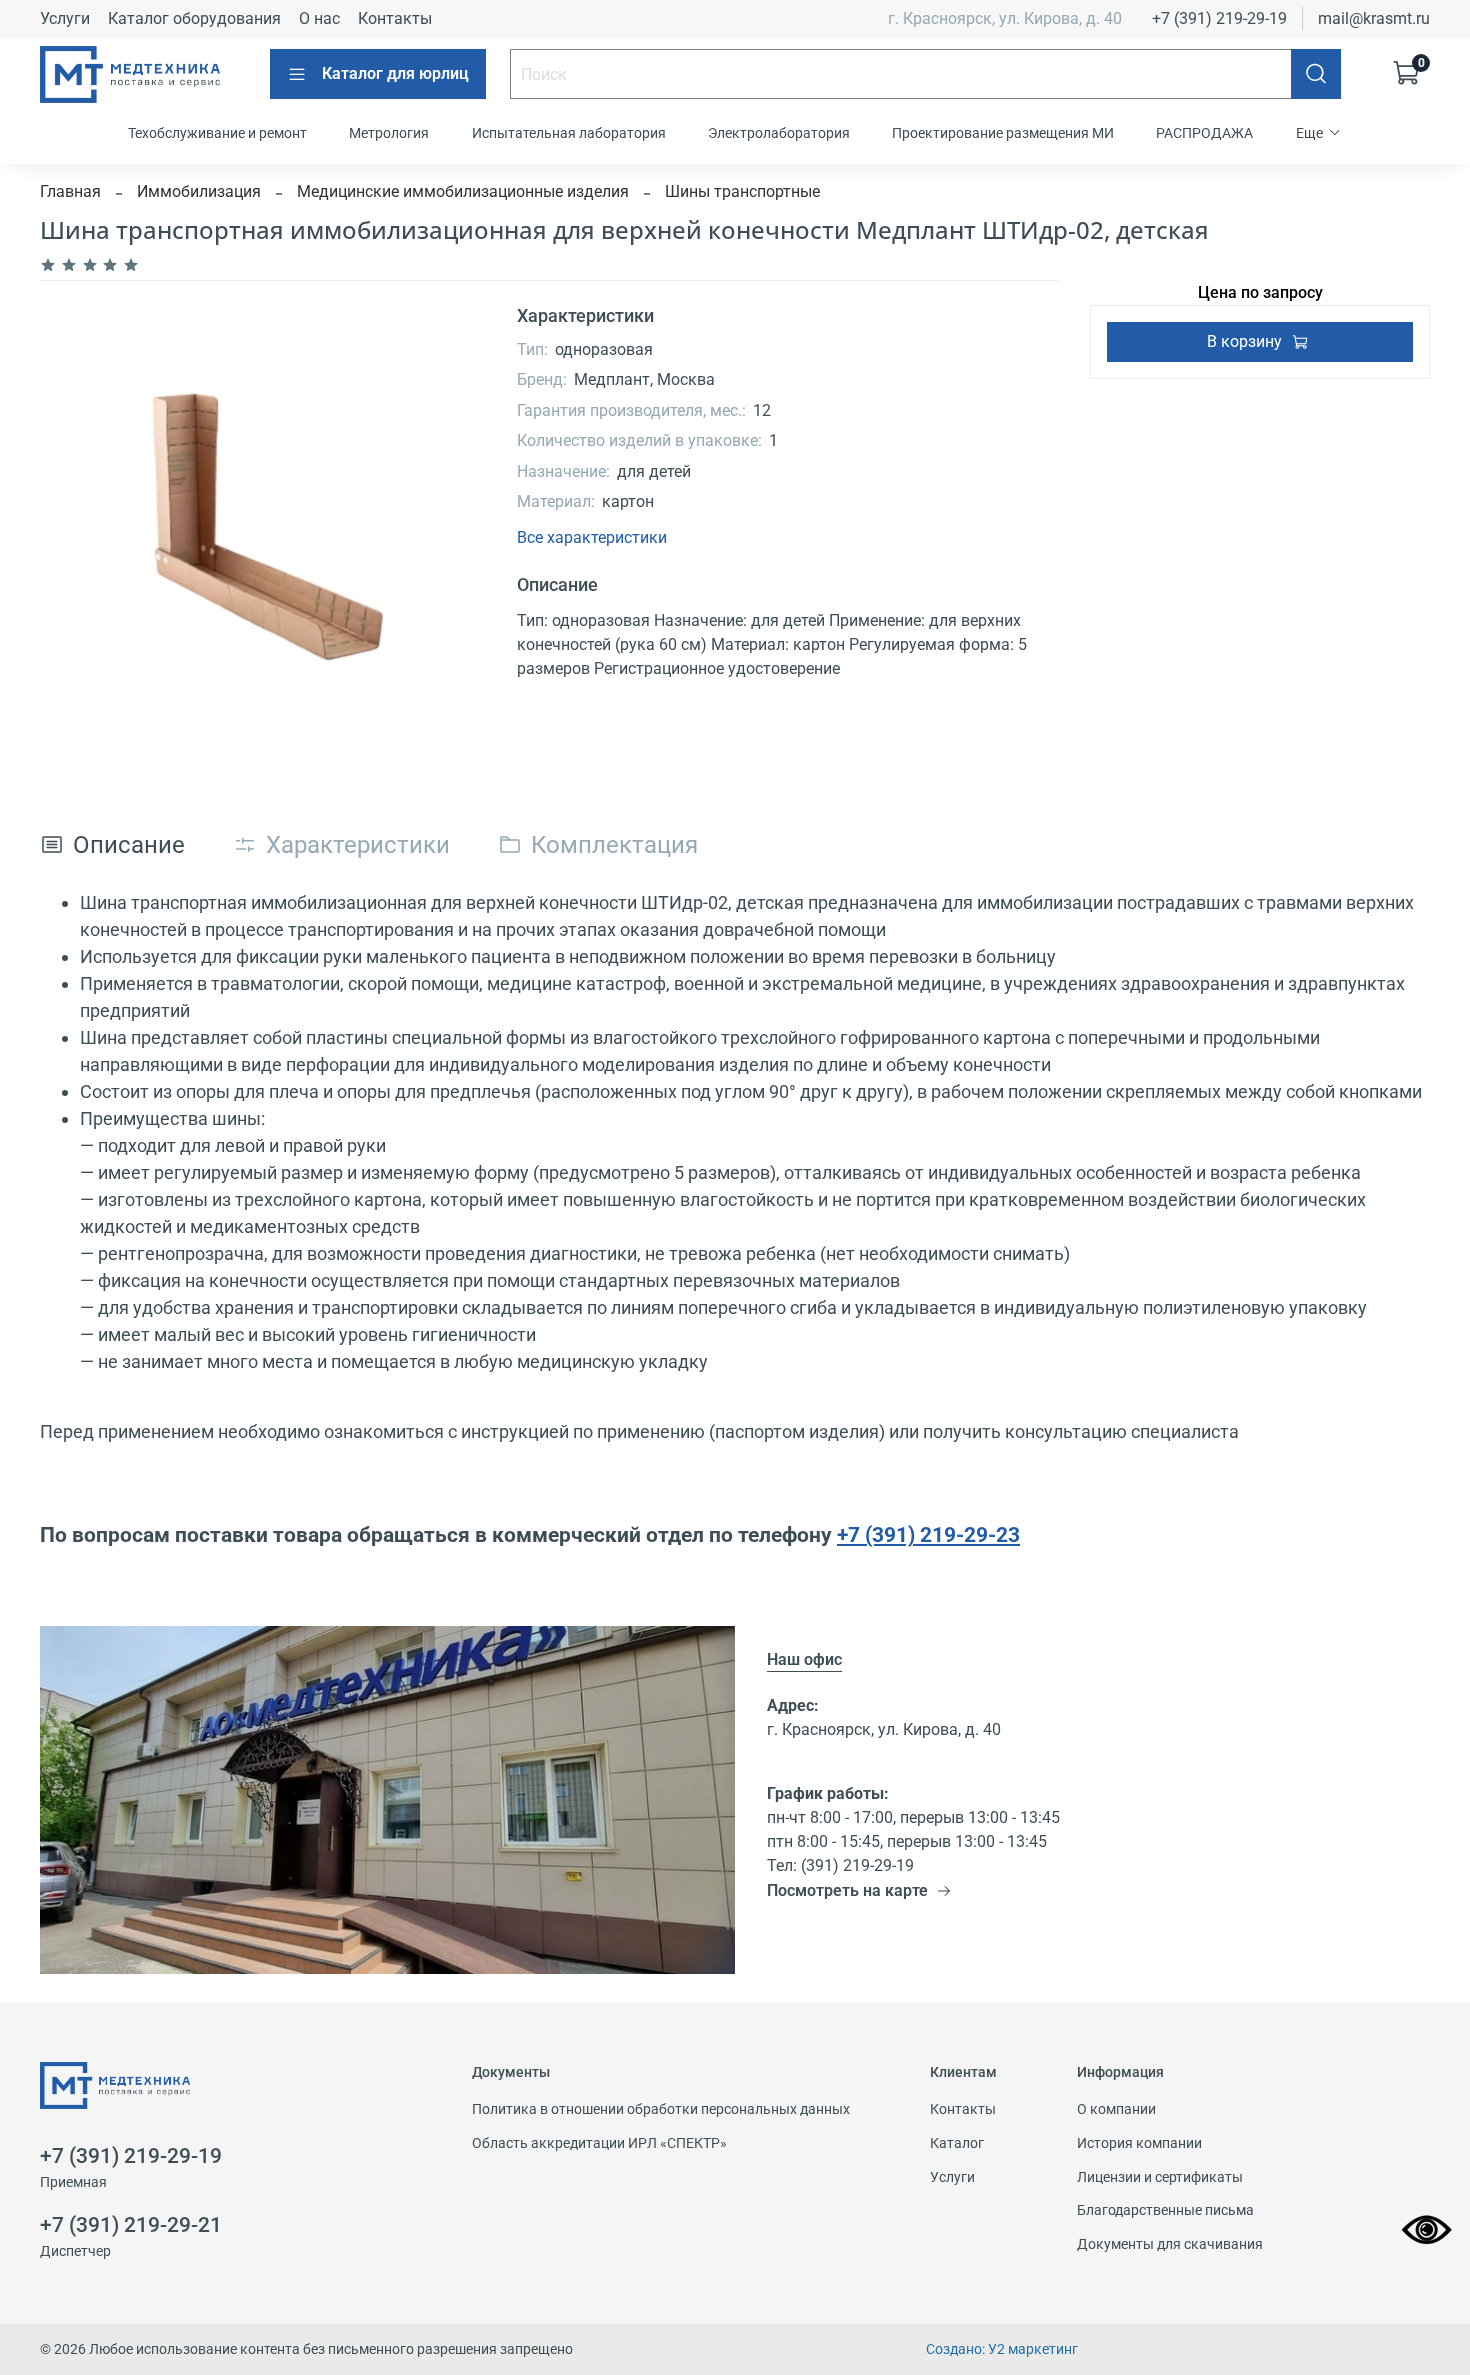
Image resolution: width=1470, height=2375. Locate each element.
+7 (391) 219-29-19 (1219, 18)
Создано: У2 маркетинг (1002, 2349)
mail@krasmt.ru (1374, 18)
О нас (319, 18)
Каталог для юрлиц (395, 73)
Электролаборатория (779, 133)
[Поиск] (1316, 74)
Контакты (395, 18)
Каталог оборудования (194, 18)
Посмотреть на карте (847, 1890)
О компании (1116, 2109)
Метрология (389, 133)
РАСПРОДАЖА (1204, 133)
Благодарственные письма (1165, 2210)
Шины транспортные (742, 191)
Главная (70, 191)
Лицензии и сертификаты (1160, 2177)
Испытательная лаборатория (569, 133)
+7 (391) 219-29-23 (928, 1534)
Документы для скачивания (1170, 2244)
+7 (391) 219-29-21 (131, 2225)
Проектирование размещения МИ (1003, 133)
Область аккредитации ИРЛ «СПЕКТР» (599, 2143)
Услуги (65, 18)
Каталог (957, 2143)
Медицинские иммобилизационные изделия (463, 191)
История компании (1139, 2143)
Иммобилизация (199, 191)
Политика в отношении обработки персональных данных (661, 2109)
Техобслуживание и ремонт (217, 133)
